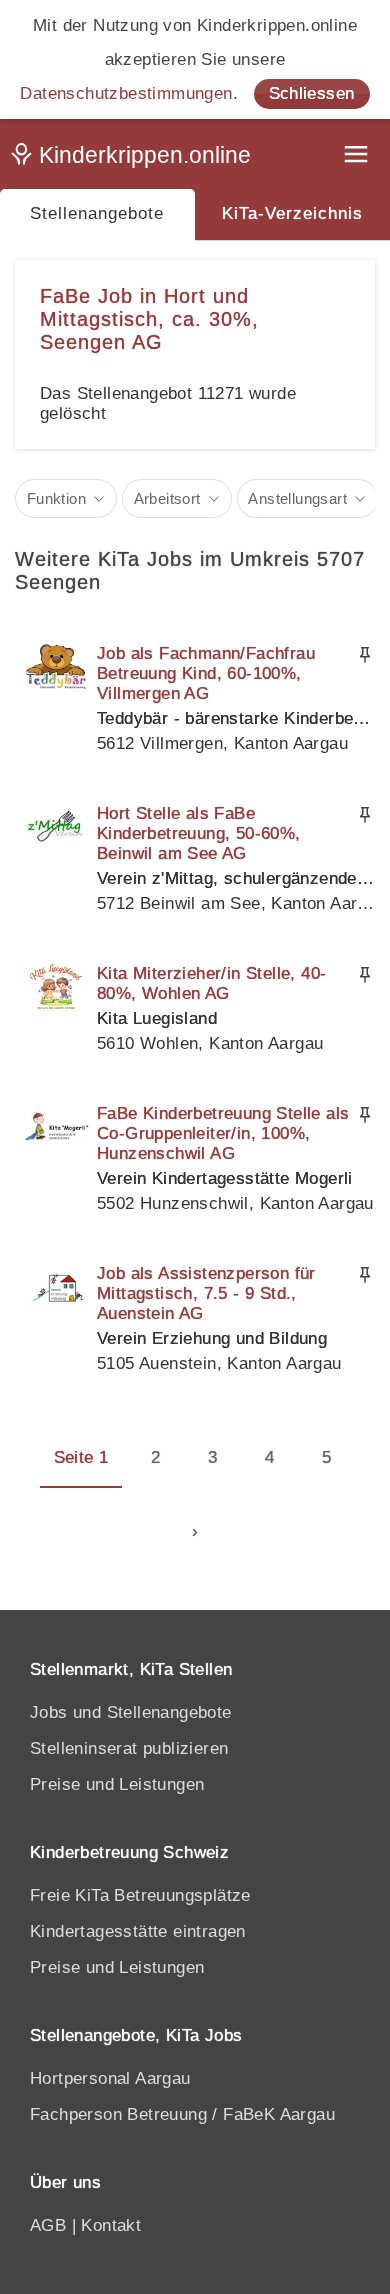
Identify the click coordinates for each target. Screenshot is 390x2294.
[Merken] (365, 655)
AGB (48, 2225)
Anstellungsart (297, 498)
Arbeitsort (167, 498)
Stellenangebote (97, 213)
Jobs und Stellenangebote (131, 1712)
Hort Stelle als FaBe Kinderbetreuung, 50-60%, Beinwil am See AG (199, 833)
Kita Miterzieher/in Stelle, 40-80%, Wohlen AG (211, 983)
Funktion (56, 498)
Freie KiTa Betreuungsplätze (140, 1895)
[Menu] (358, 156)
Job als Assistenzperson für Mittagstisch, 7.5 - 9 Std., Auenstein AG (206, 1293)
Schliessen (312, 93)
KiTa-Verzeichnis (292, 213)
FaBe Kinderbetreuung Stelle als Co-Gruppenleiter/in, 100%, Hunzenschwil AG (223, 1133)
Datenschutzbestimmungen (126, 93)
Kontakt (111, 2225)
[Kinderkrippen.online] (135, 159)
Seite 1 (81, 1457)
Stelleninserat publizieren (129, 1748)
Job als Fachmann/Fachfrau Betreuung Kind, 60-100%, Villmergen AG (206, 673)
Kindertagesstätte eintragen (138, 1931)
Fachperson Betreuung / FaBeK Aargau (182, 2114)
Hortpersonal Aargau (110, 2078)
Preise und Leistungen (117, 1784)
